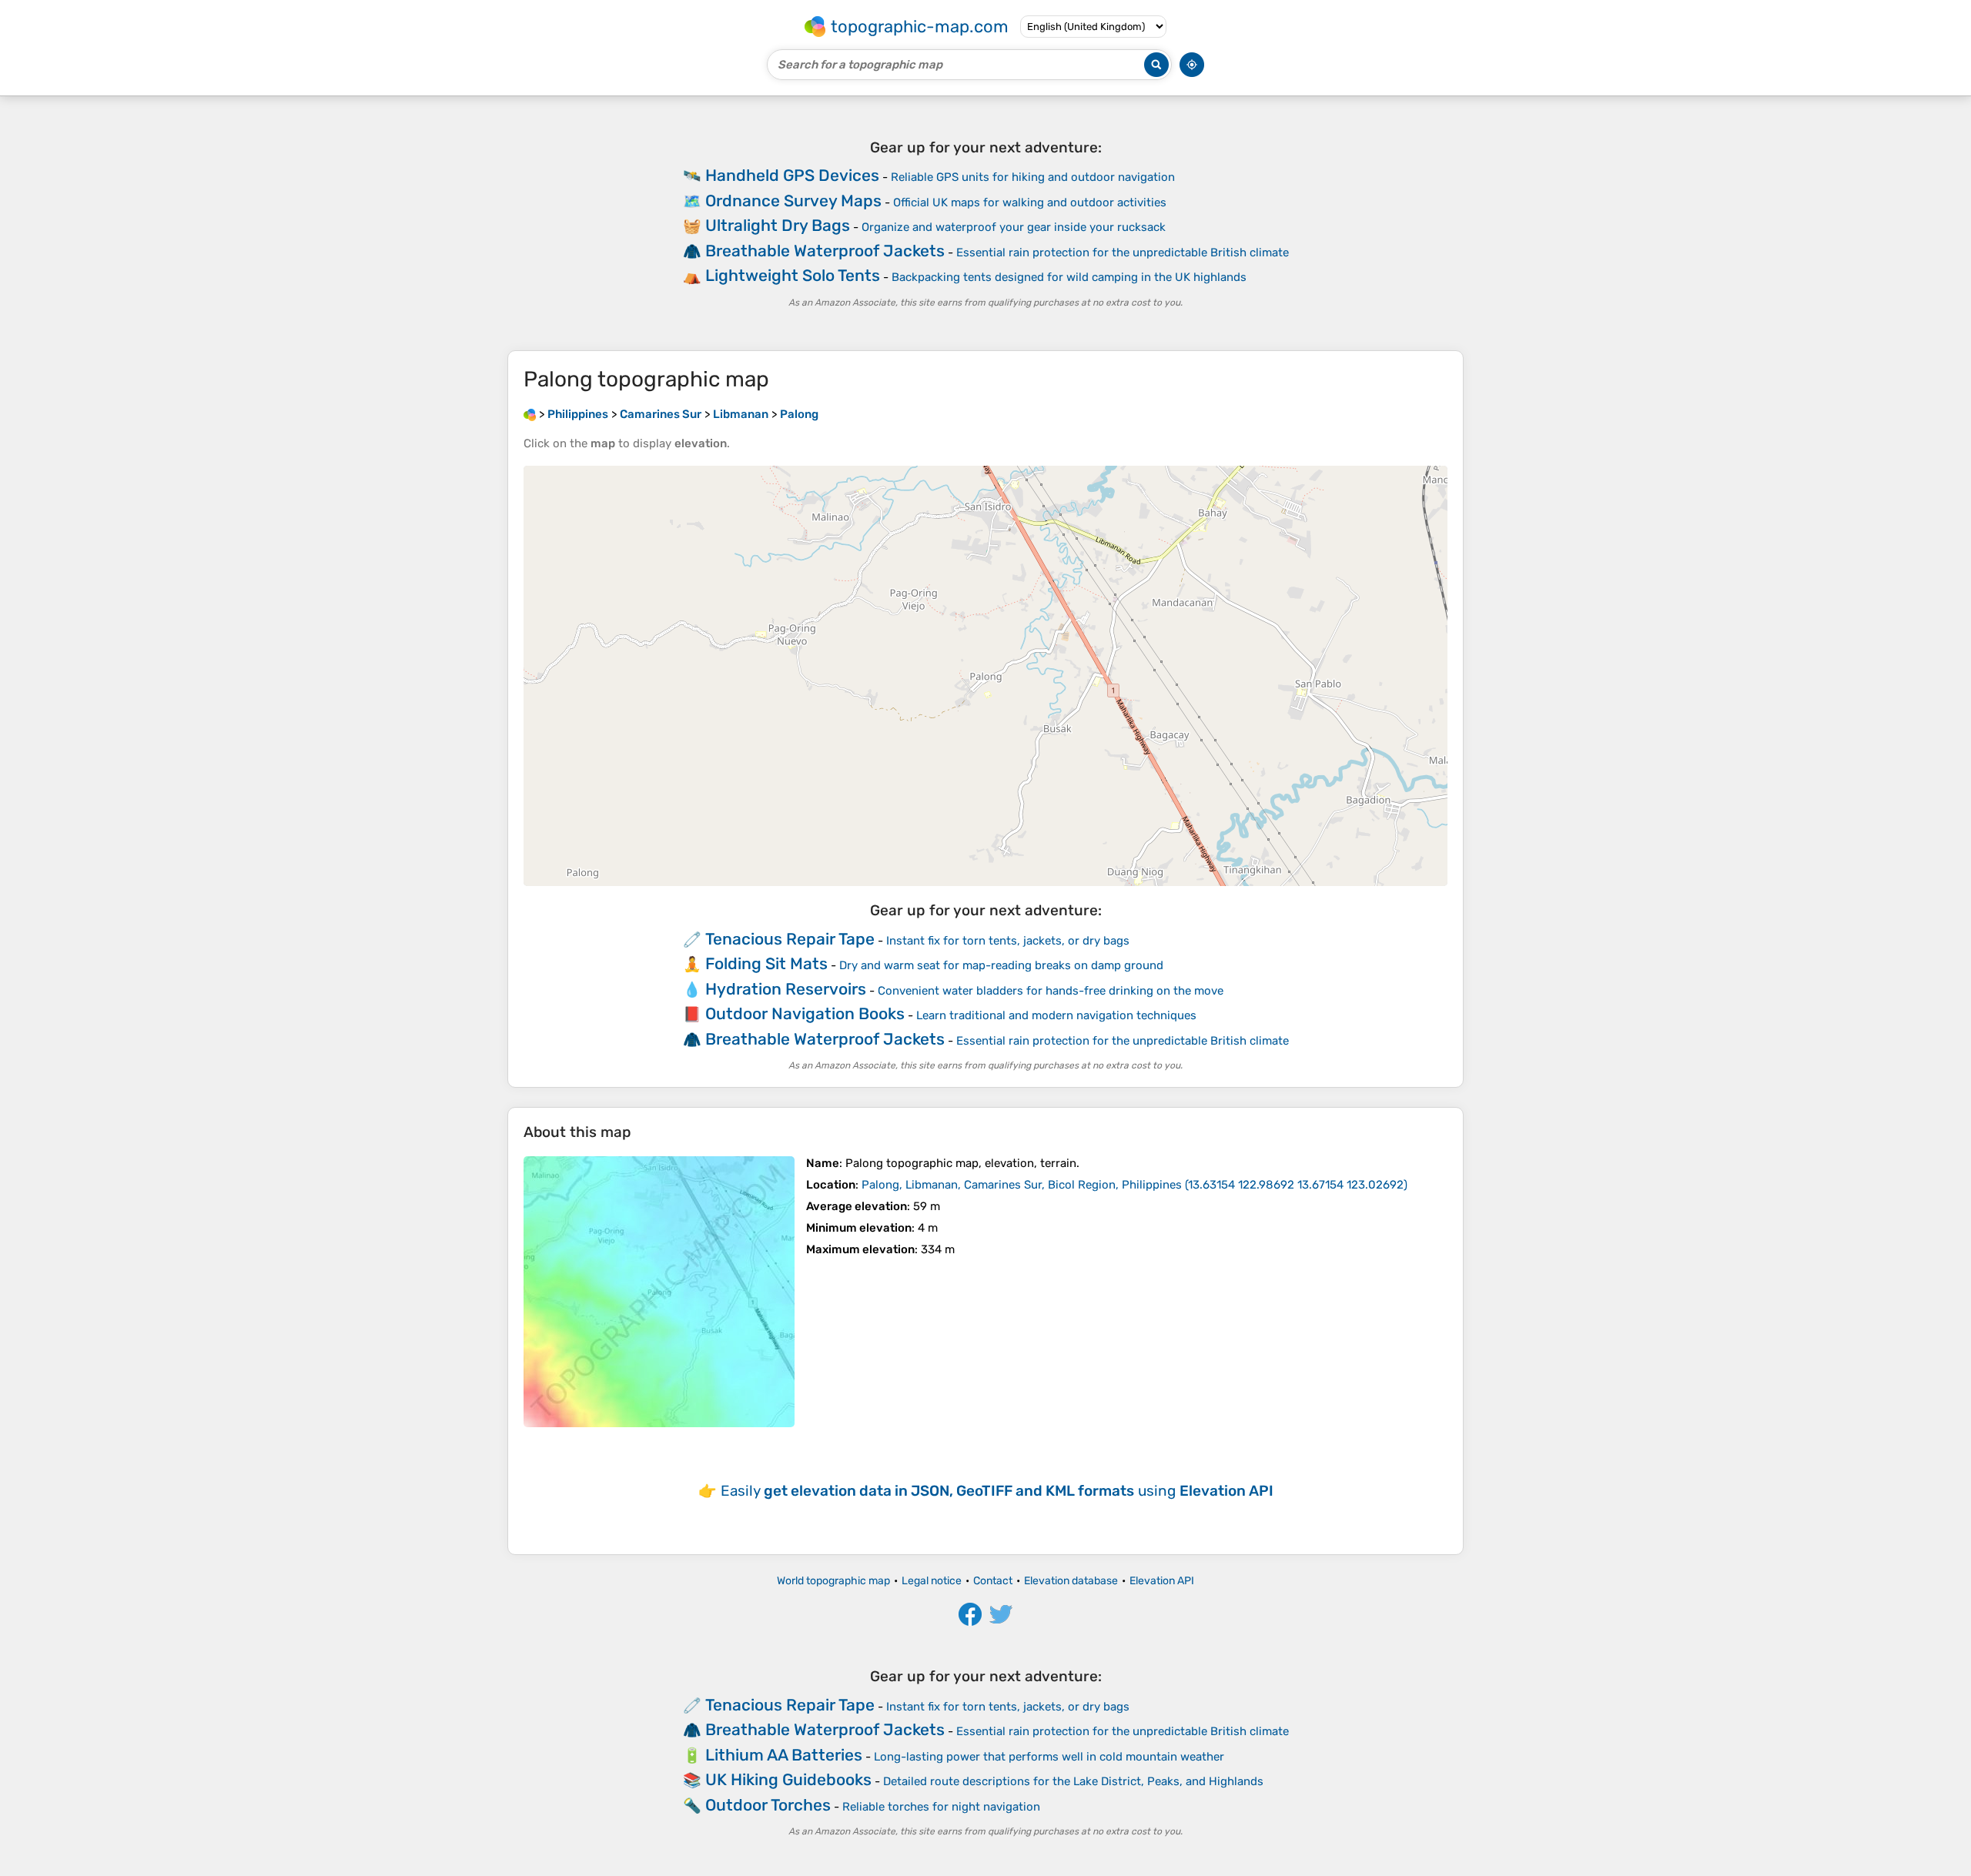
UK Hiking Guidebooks (788, 1779)
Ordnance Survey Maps (793, 201)
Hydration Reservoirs (786, 989)
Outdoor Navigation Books (805, 1013)
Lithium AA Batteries (784, 1755)
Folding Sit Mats (766, 963)
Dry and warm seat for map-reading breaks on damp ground (1001, 965)
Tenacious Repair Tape (790, 939)
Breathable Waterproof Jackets (825, 251)
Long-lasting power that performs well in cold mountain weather (1049, 1757)
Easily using (997, 1491)
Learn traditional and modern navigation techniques (1056, 1015)
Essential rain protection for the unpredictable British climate (1123, 252)
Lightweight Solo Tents (793, 275)
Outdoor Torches (768, 1805)
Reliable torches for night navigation (941, 1807)
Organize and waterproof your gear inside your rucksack (1014, 227)
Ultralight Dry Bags (778, 225)
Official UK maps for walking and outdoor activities (1030, 202)
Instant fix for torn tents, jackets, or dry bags (1008, 941)
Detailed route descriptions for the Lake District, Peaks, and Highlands (1073, 1781)
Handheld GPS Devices (792, 175)
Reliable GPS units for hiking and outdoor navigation (1033, 177)
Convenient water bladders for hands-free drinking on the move (1051, 991)
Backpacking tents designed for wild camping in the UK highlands (1069, 277)
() (1134, 1185)
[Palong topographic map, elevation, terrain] (659, 1292)
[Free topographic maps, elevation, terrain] (530, 414)
